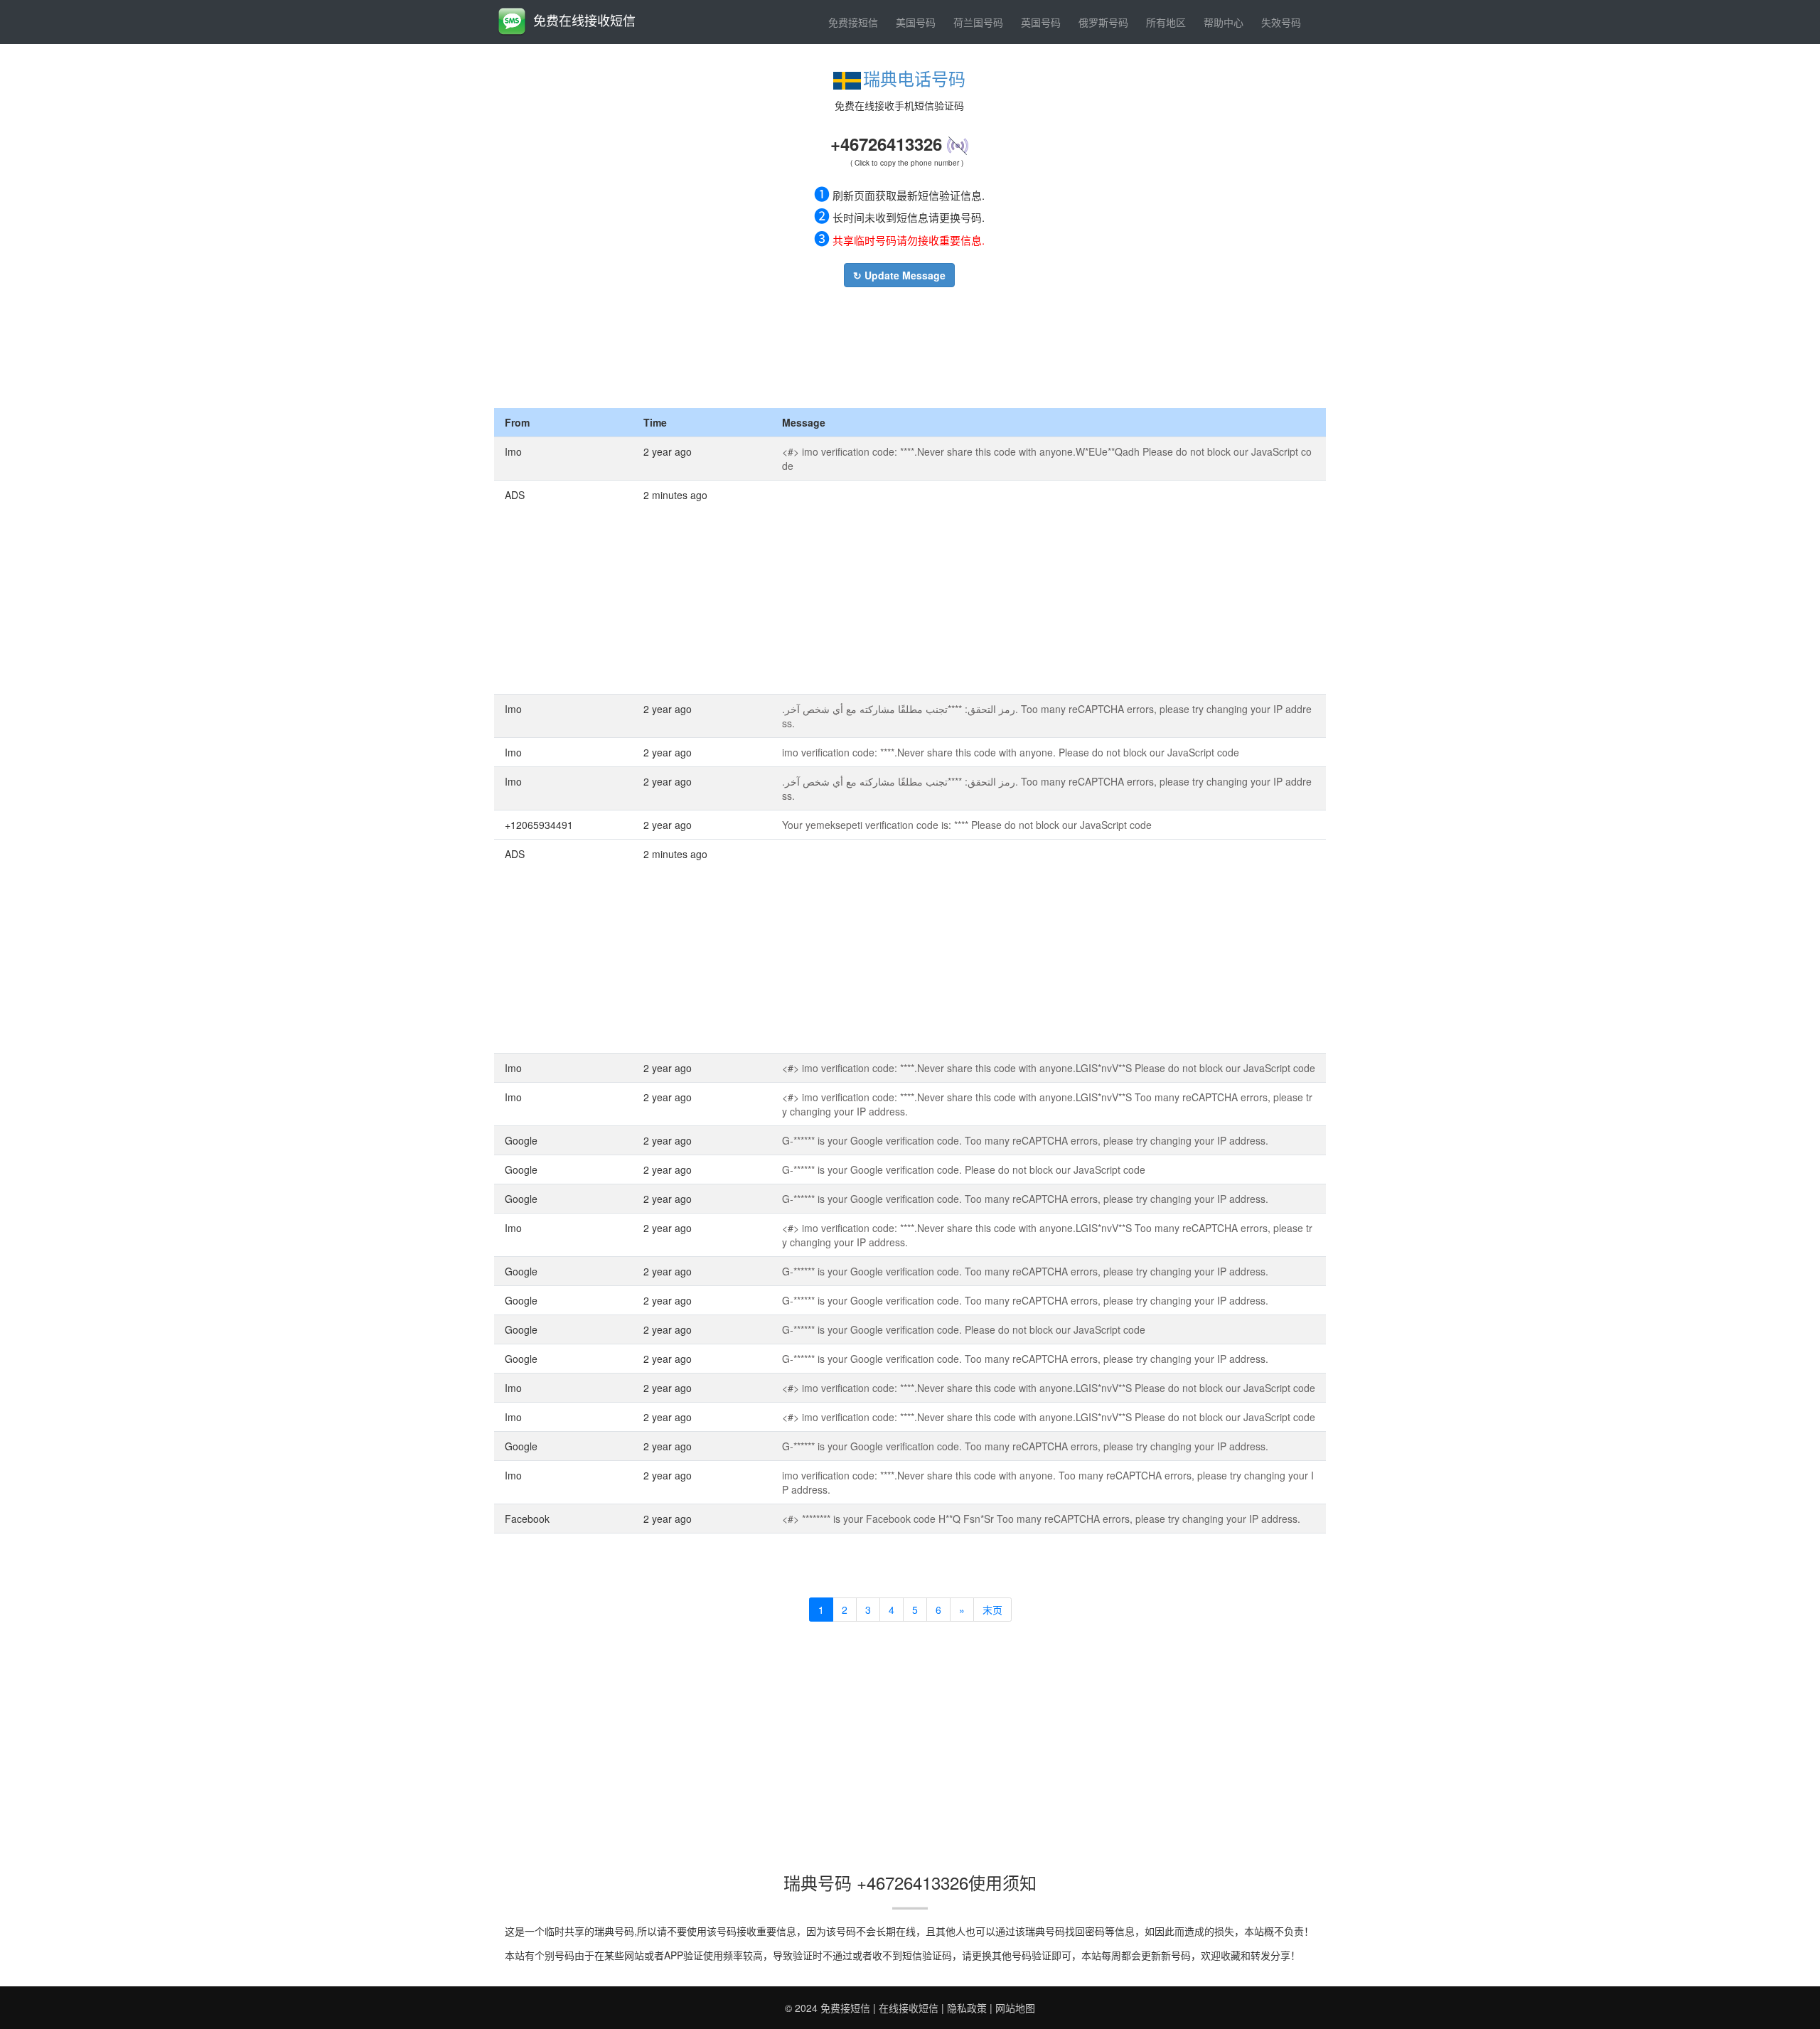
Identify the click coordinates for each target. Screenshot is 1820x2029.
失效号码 (1281, 22)
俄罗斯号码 (1103, 22)
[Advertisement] (899, 344)
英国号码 (1041, 22)
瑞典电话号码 (914, 78)
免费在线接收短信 (584, 20)
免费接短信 (853, 22)
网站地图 (1015, 2008)
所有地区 (1166, 22)
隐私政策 (967, 2008)
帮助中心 (1224, 22)
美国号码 (916, 22)
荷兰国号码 (978, 22)
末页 (992, 1610)
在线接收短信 (909, 2008)
